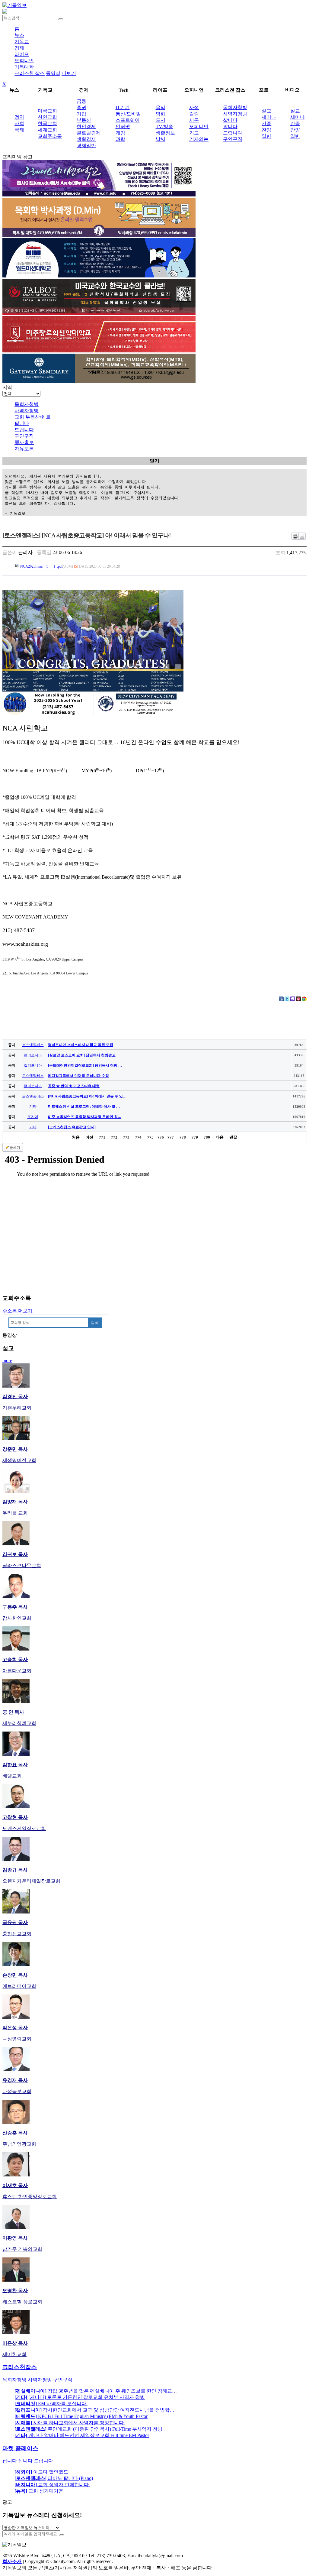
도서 (161, 120)
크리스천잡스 (20, 2367)
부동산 (84, 120)
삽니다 (230, 120)
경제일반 (86, 146)
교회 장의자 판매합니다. (52, 2485)
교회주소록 (50, 136)
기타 (33, 1107)
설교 (266, 111)
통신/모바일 (128, 114)
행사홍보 (24, 442)
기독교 (22, 42)
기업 (81, 114)
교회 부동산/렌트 (33, 417)
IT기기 (123, 107)
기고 (194, 133)
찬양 (266, 130)
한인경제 (86, 126)
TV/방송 (164, 126)
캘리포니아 (33, 1055)
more (7, 1361)
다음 (220, 1137)
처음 (76, 1137)
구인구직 (233, 139)
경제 (19, 48)
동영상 (53, 73)
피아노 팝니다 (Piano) (54, 2478)
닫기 (154, 461)
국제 (19, 130)
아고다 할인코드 (41, 2472)
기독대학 (24, 67)
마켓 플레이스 (20, 2448)
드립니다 (233, 133)
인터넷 (123, 126)
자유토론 (24, 449)
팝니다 (230, 126)
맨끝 (233, 1137)
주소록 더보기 (18, 1311)
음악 (161, 107)
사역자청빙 (235, 114)
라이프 (22, 54)
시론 (194, 120)
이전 (89, 1137)
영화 (161, 114)
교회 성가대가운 (39, 2491)
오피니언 (24, 61)
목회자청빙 (235, 107)
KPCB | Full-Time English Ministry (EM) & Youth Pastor (81, 2416)
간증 (266, 123)
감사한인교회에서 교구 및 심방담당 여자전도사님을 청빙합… (94, 2410)
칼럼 (194, 114)
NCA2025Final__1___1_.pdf (41, 566)
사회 (19, 123)
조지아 (33, 1117)
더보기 (69, 73)
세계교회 (47, 130)
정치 (19, 117)
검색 (95, 1322)
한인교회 (47, 117)
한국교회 (47, 123)
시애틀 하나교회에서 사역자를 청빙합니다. (70, 2423)
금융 (81, 101)
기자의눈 (199, 139)
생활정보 (165, 133)
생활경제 (86, 139)
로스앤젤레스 (33, 1045)
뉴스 (19, 35)
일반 (266, 136)
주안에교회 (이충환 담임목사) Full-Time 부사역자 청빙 (88, 2429)
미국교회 (47, 111)
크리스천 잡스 (30, 73)
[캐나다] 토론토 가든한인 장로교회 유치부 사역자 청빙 (80, 2397)
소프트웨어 (128, 120)
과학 (120, 139)
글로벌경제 (89, 133)
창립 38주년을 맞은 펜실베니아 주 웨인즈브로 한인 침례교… (96, 2391)
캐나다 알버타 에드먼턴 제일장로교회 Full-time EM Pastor (82, 2435)
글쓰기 (15, 1148)
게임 (120, 133)
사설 (194, 107)
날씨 (161, 139)
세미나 (269, 117)
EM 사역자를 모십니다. (51, 2404)
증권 (81, 107)
